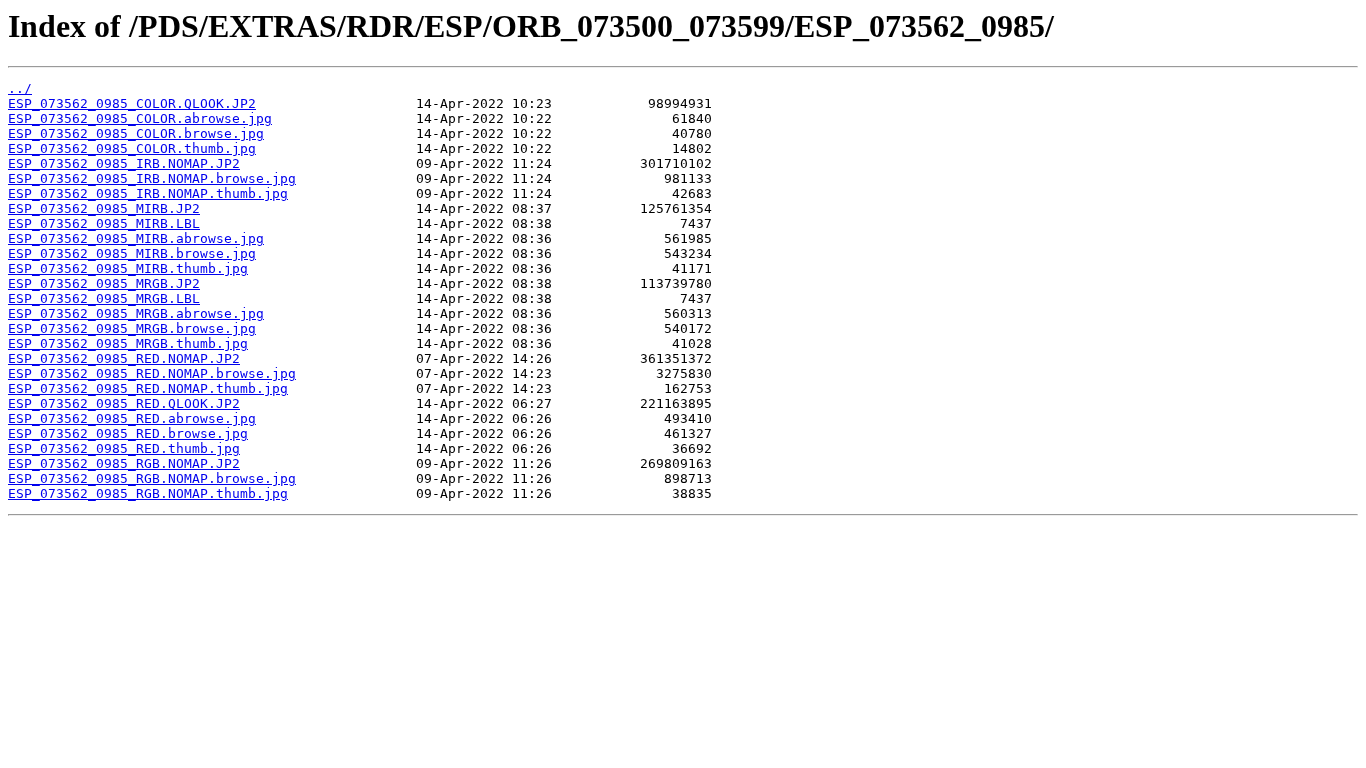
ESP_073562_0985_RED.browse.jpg (128, 433)
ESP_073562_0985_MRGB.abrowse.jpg (136, 313)
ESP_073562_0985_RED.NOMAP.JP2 (124, 358)
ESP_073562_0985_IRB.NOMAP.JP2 (124, 163)
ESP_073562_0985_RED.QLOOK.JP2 (124, 403)
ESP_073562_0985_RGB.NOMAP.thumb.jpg (148, 493)
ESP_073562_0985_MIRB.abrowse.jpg (136, 238)
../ (20, 88)
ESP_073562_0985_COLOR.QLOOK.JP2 (132, 103)
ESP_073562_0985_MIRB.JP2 (104, 208)
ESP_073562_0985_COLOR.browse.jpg (136, 133)
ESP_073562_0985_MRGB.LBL (104, 298)
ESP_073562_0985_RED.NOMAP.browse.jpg (152, 373)
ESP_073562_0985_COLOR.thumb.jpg (132, 148)
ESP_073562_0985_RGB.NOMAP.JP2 (124, 463)
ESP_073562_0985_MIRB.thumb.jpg (128, 268)
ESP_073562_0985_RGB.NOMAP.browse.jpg (152, 478)
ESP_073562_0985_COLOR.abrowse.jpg (140, 118)
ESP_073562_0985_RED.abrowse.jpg (132, 418)
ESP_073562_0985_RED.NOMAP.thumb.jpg (148, 388)
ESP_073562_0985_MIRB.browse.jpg (132, 253)
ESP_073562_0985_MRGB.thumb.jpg (128, 343)
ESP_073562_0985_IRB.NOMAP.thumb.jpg (148, 193)
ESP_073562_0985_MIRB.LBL (104, 223)
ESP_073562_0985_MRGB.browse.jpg (132, 328)
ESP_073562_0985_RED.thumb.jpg (124, 448)
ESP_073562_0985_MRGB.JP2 (104, 283)
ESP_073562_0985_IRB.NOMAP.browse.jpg (152, 178)
